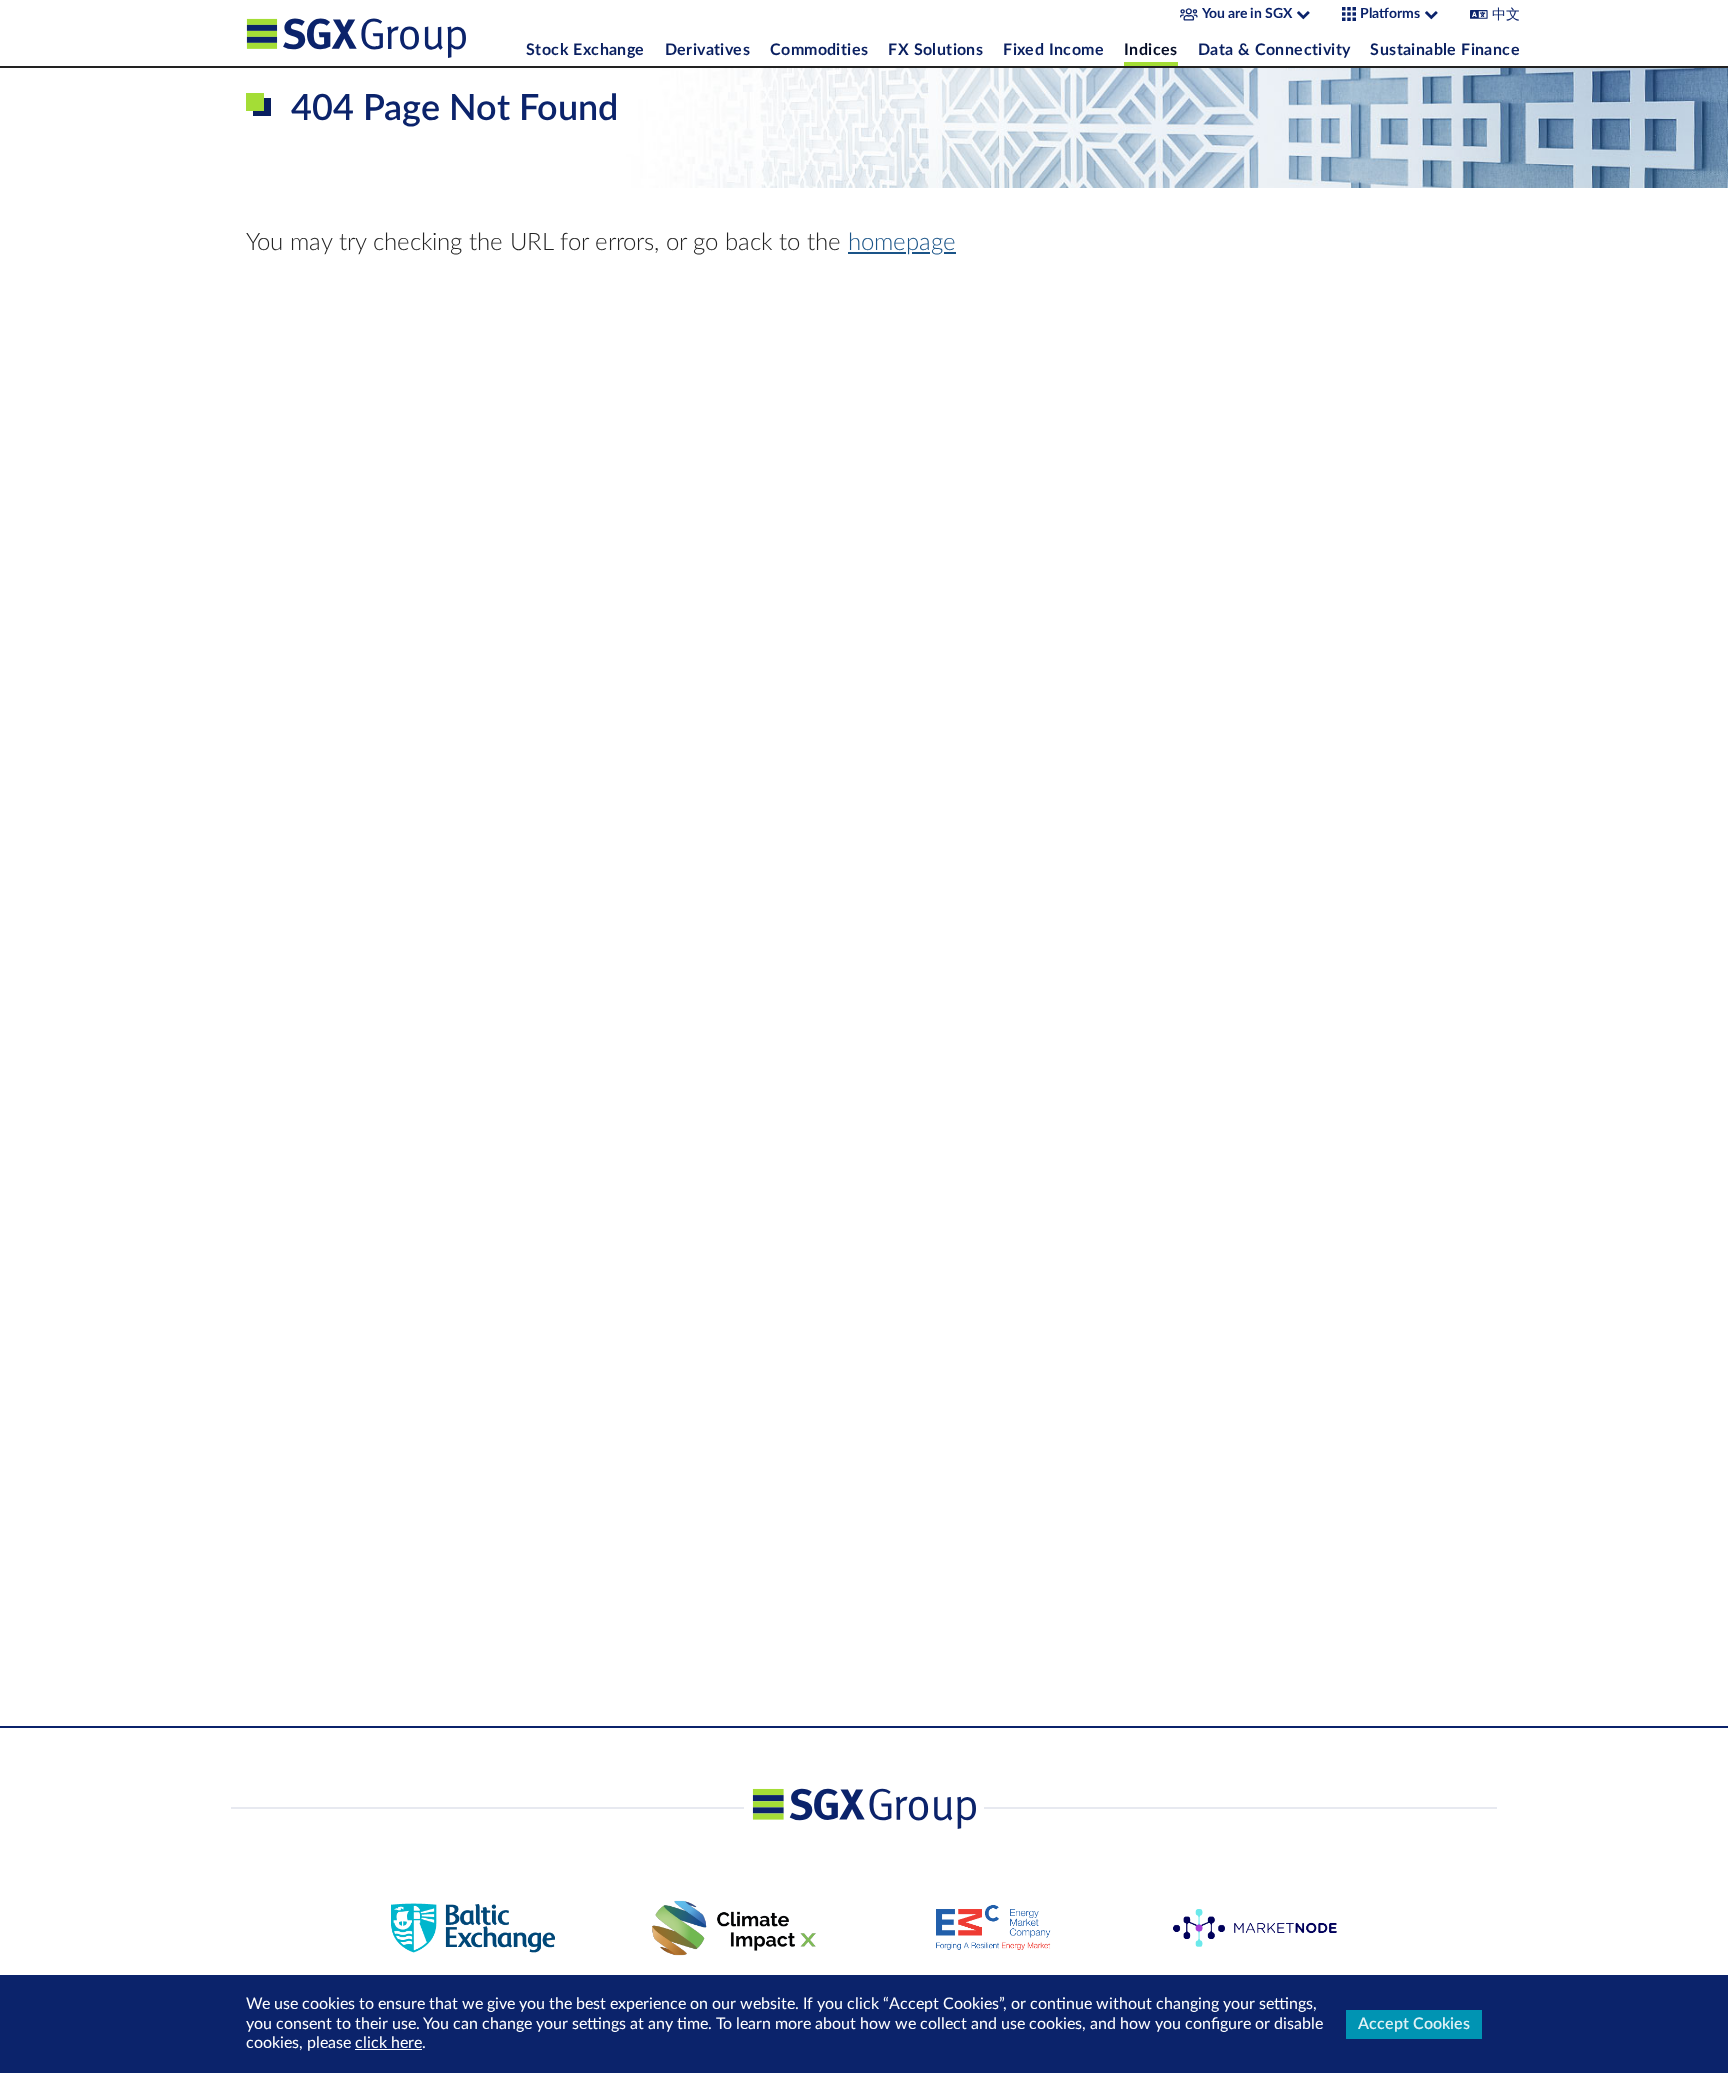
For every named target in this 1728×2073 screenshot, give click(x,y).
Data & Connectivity (1274, 50)
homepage (902, 243)
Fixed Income (1053, 50)
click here (388, 2043)
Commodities (819, 50)
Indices (1151, 50)
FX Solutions (935, 50)
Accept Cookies (1414, 2024)
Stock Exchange (585, 50)
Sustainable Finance (1445, 50)
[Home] (381, 33)
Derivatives (707, 50)
